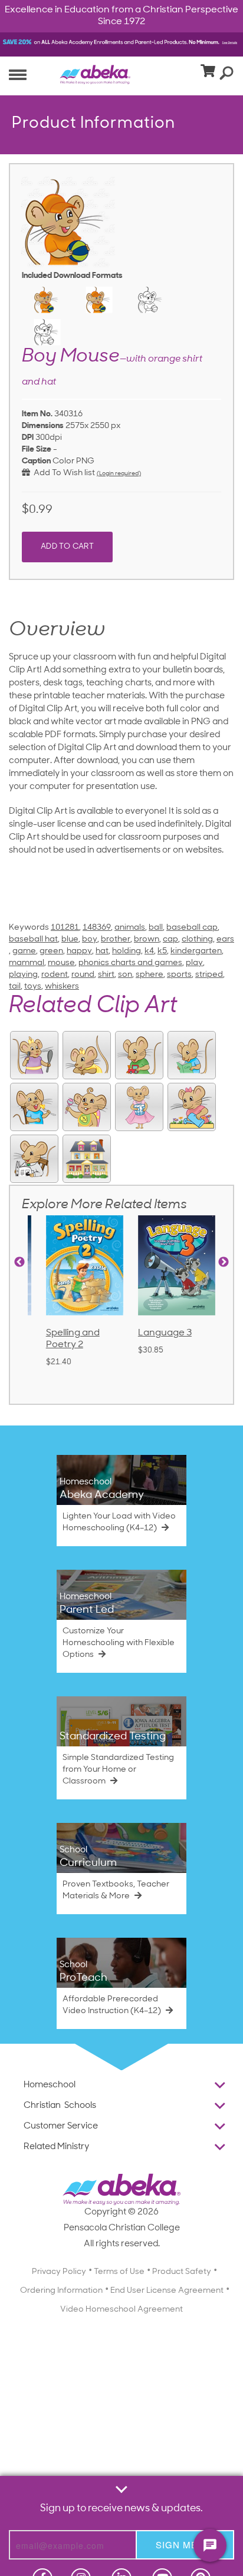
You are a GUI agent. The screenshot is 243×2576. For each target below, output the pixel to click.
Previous (19, 1262)
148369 (97, 928)
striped (209, 975)
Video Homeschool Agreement (121, 2310)
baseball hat (33, 939)
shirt (106, 975)
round (83, 975)
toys (33, 987)
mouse (61, 963)
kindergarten (196, 951)
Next (224, 1262)
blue (70, 939)
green (51, 951)
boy (90, 939)
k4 (149, 951)
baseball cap (192, 928)
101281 (65, 928)
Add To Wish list (63, 473)
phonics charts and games (130, 963)
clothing (197, 939)
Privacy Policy (59, 2272)
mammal (27, 963)
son (125, 975)
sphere (150, 975)
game (24, 951)
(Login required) (119, 474)
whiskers (62, 987)
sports (179, 975)
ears (225, 939)
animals (130, 928)
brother (116, 939)
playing (23, 975)
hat (102, 951)
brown (147, 939)
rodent (55, 975)
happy (79, 951)
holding (127, 951)
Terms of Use (119, 2272)
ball (156, 928)
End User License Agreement (167, 2291)
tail (15, 987)
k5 (162, 951)
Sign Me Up (185, 2544)
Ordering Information (61, 2291)
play (194, 963)
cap (170, 939)
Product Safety (182, 2272)
